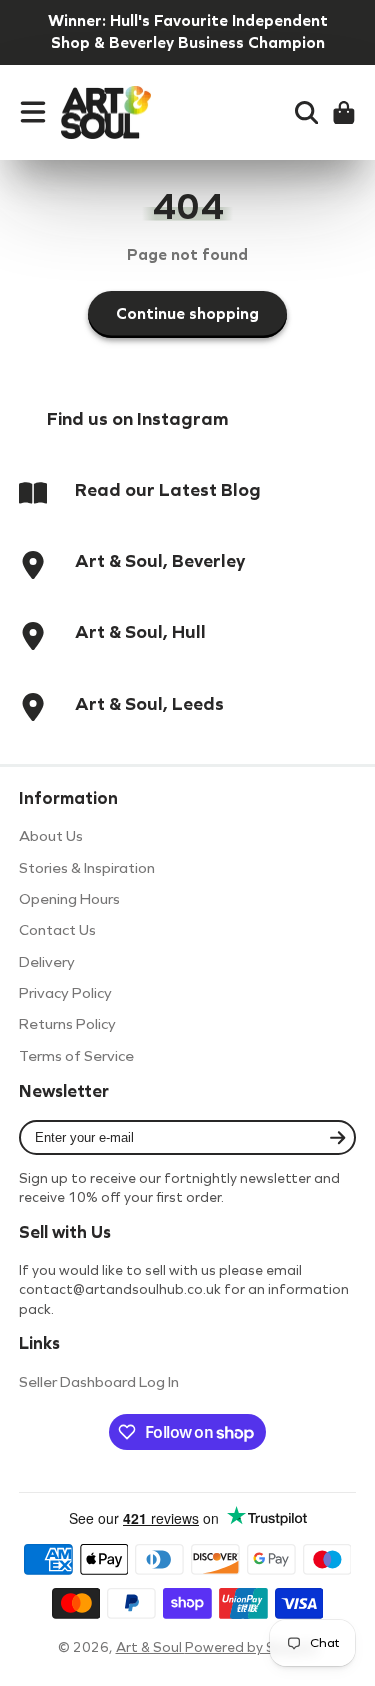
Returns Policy (67, 1024)
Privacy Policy (65, 993)
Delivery (47, 962)
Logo (106, 113)
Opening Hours (69, 899)
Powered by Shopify (251, 1647)
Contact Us (57, 930)
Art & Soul (150, 1647)
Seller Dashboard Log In (99, 1382)
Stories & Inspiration (87, 868)
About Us (51, 836)
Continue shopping (187, 313)
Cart (344, 113)
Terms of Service (76, 1056)
